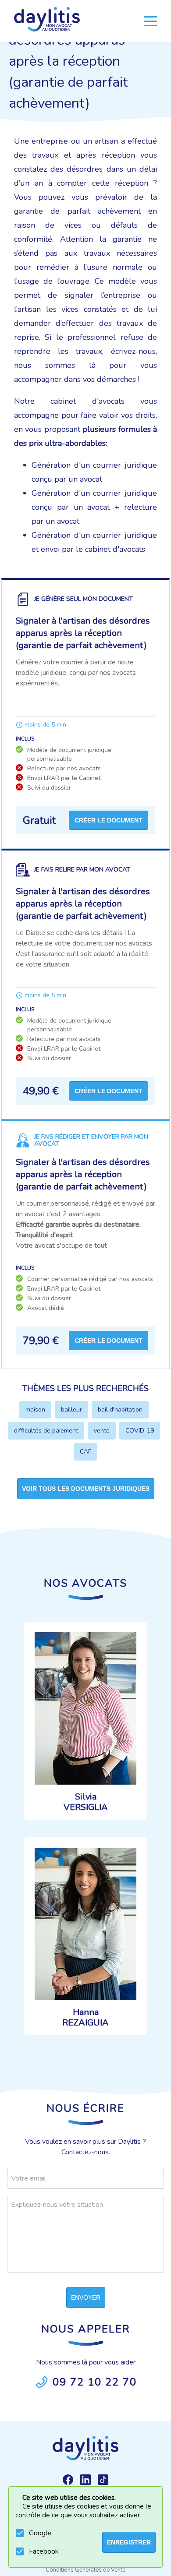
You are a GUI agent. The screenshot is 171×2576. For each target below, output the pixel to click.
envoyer (86, 2297)
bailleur (71, 1410)
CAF (85, 1452)
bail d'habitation (120, 1410)
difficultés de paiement (46, 1431)
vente (102, 1431)
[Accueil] (47, 21)
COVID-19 (140, 1431)
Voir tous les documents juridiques (86, 1489)
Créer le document (109, 820)
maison (35, 1410)
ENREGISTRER (129, 2542)
